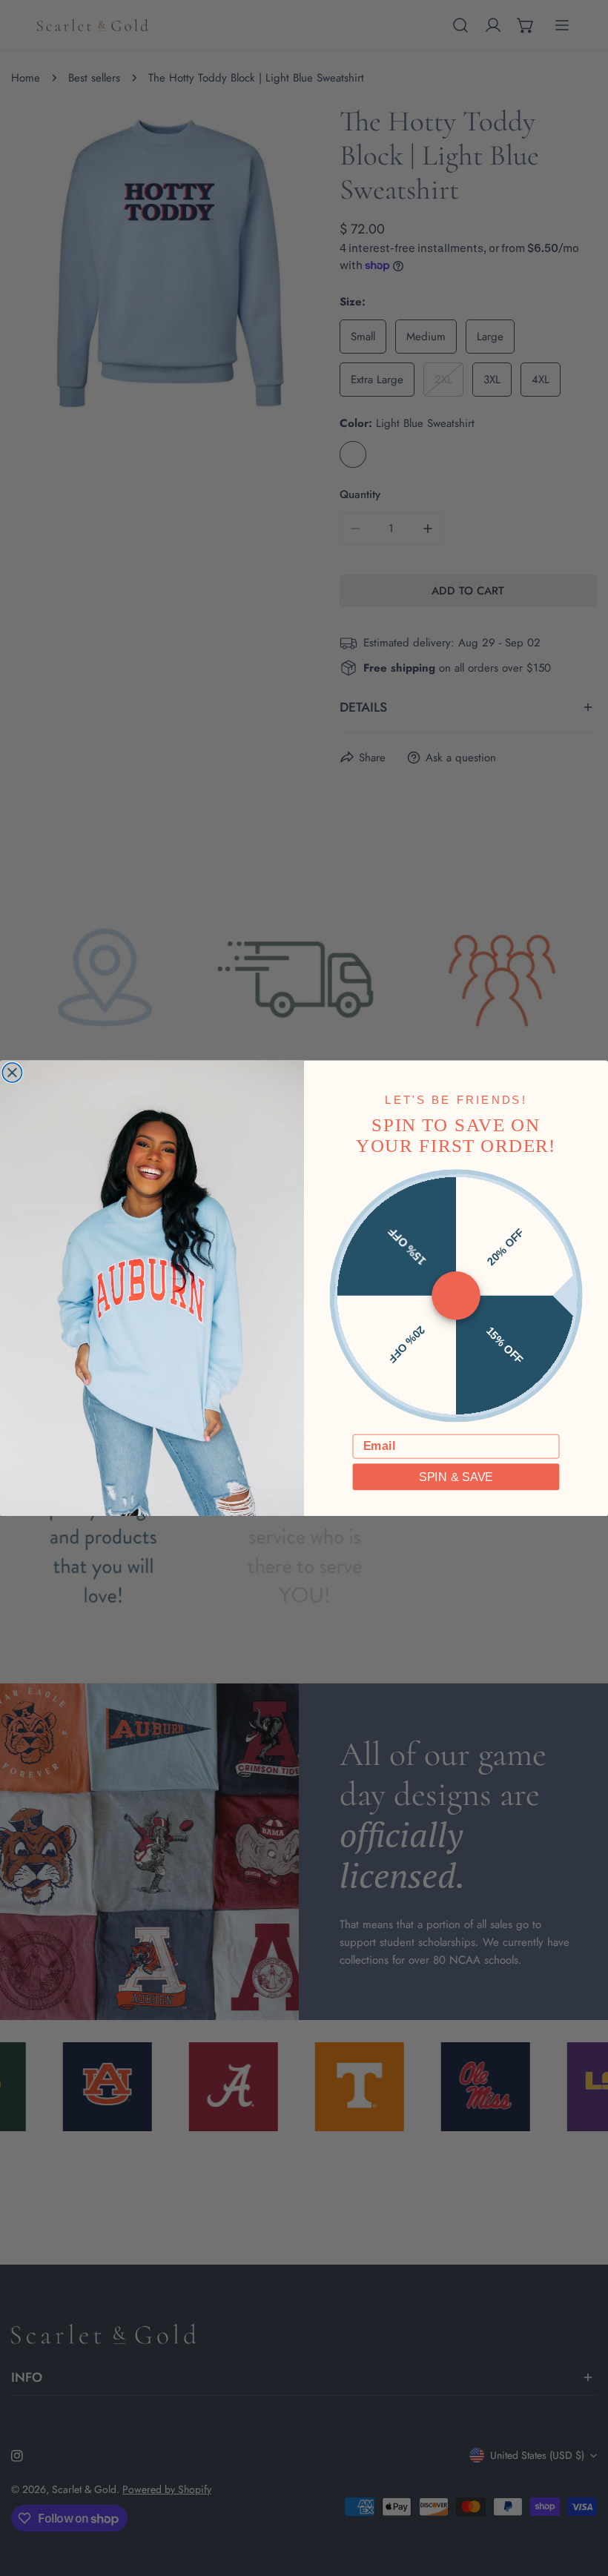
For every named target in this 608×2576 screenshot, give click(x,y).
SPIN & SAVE (456, 1477)
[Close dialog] (12, 1072)
